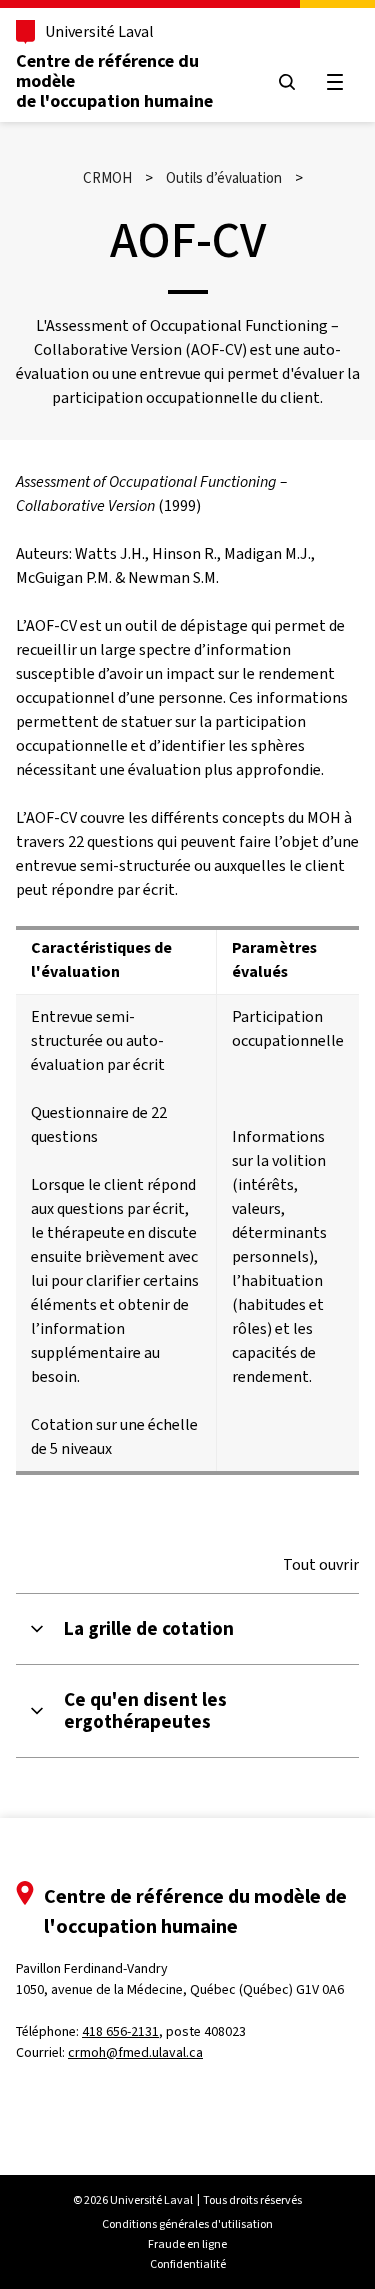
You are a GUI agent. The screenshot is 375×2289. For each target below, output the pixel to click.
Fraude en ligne (187, 2244)
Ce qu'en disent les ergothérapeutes (145, 1711)
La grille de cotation (149, 1629)
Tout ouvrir (321, 1565)
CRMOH (107, 178)
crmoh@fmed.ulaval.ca (135, 2052)
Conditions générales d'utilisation (187, 2224)
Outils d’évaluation (224, 178)
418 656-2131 (120, 2031)
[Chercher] (287, 82)
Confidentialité (188, 2264)
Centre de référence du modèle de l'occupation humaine (114, 81)
